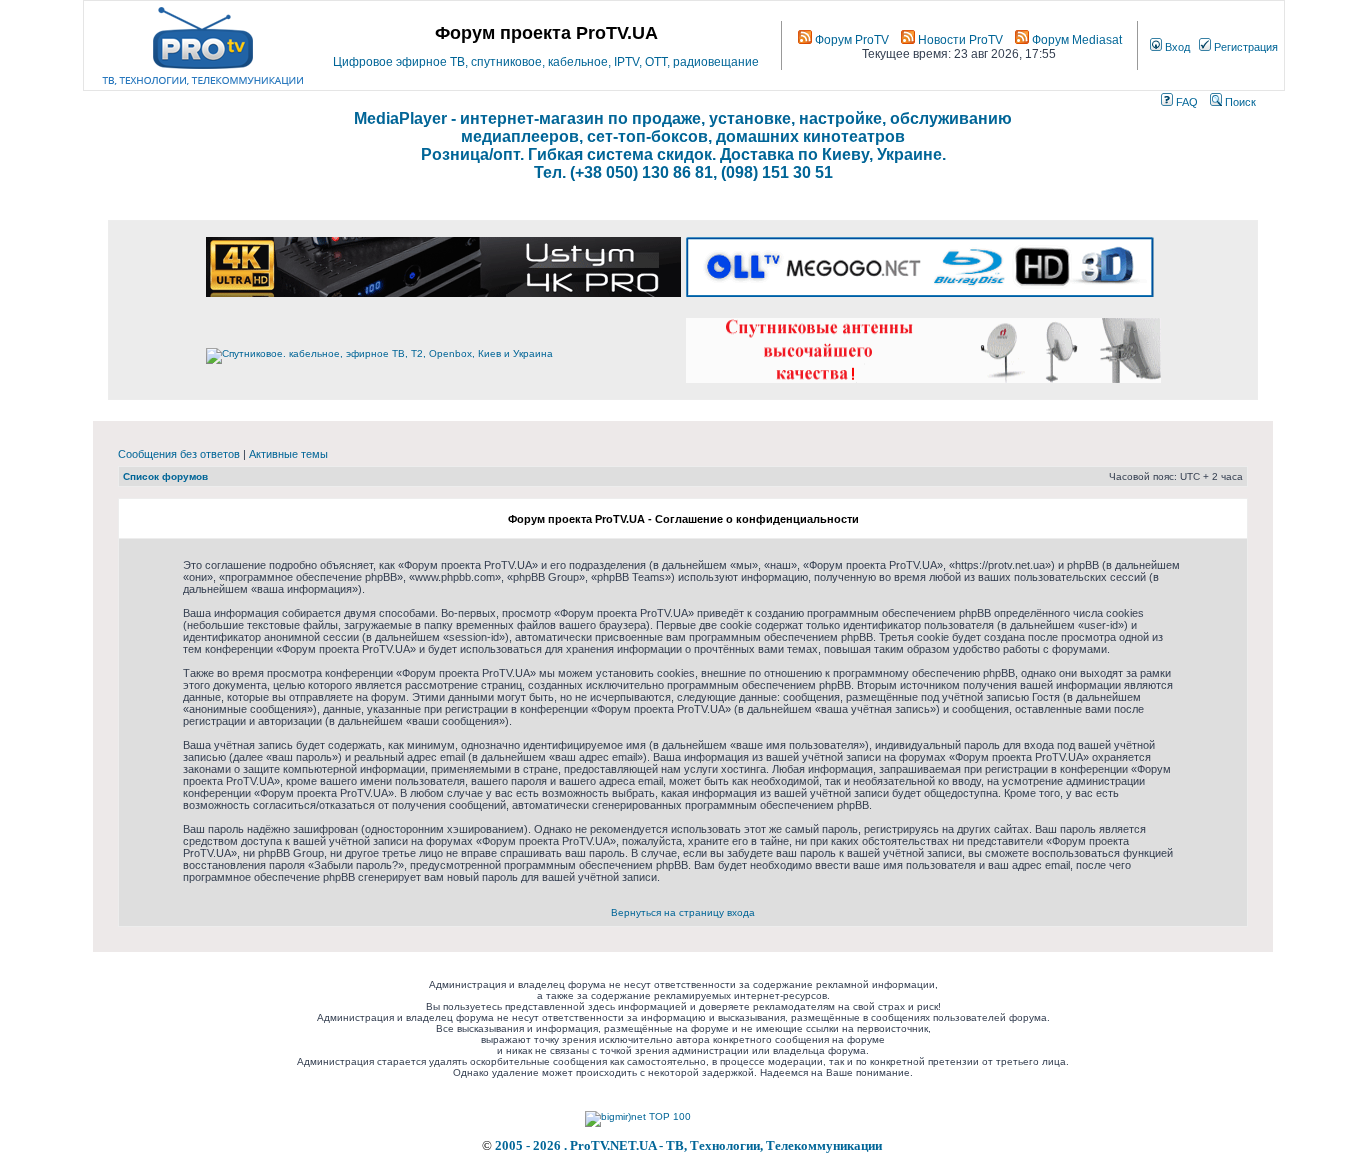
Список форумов (165, 476)
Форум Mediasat (1075, 40)
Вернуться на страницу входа (683, 912)
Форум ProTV (850, 40)
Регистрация (1244, 47)
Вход (1176, 47)
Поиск (1239, 102)
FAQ (1185, 102)
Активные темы (288, 454)
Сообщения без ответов (179, 454)
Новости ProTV (959, 40)
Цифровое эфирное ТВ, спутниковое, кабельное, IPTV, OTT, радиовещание (546, 62)
